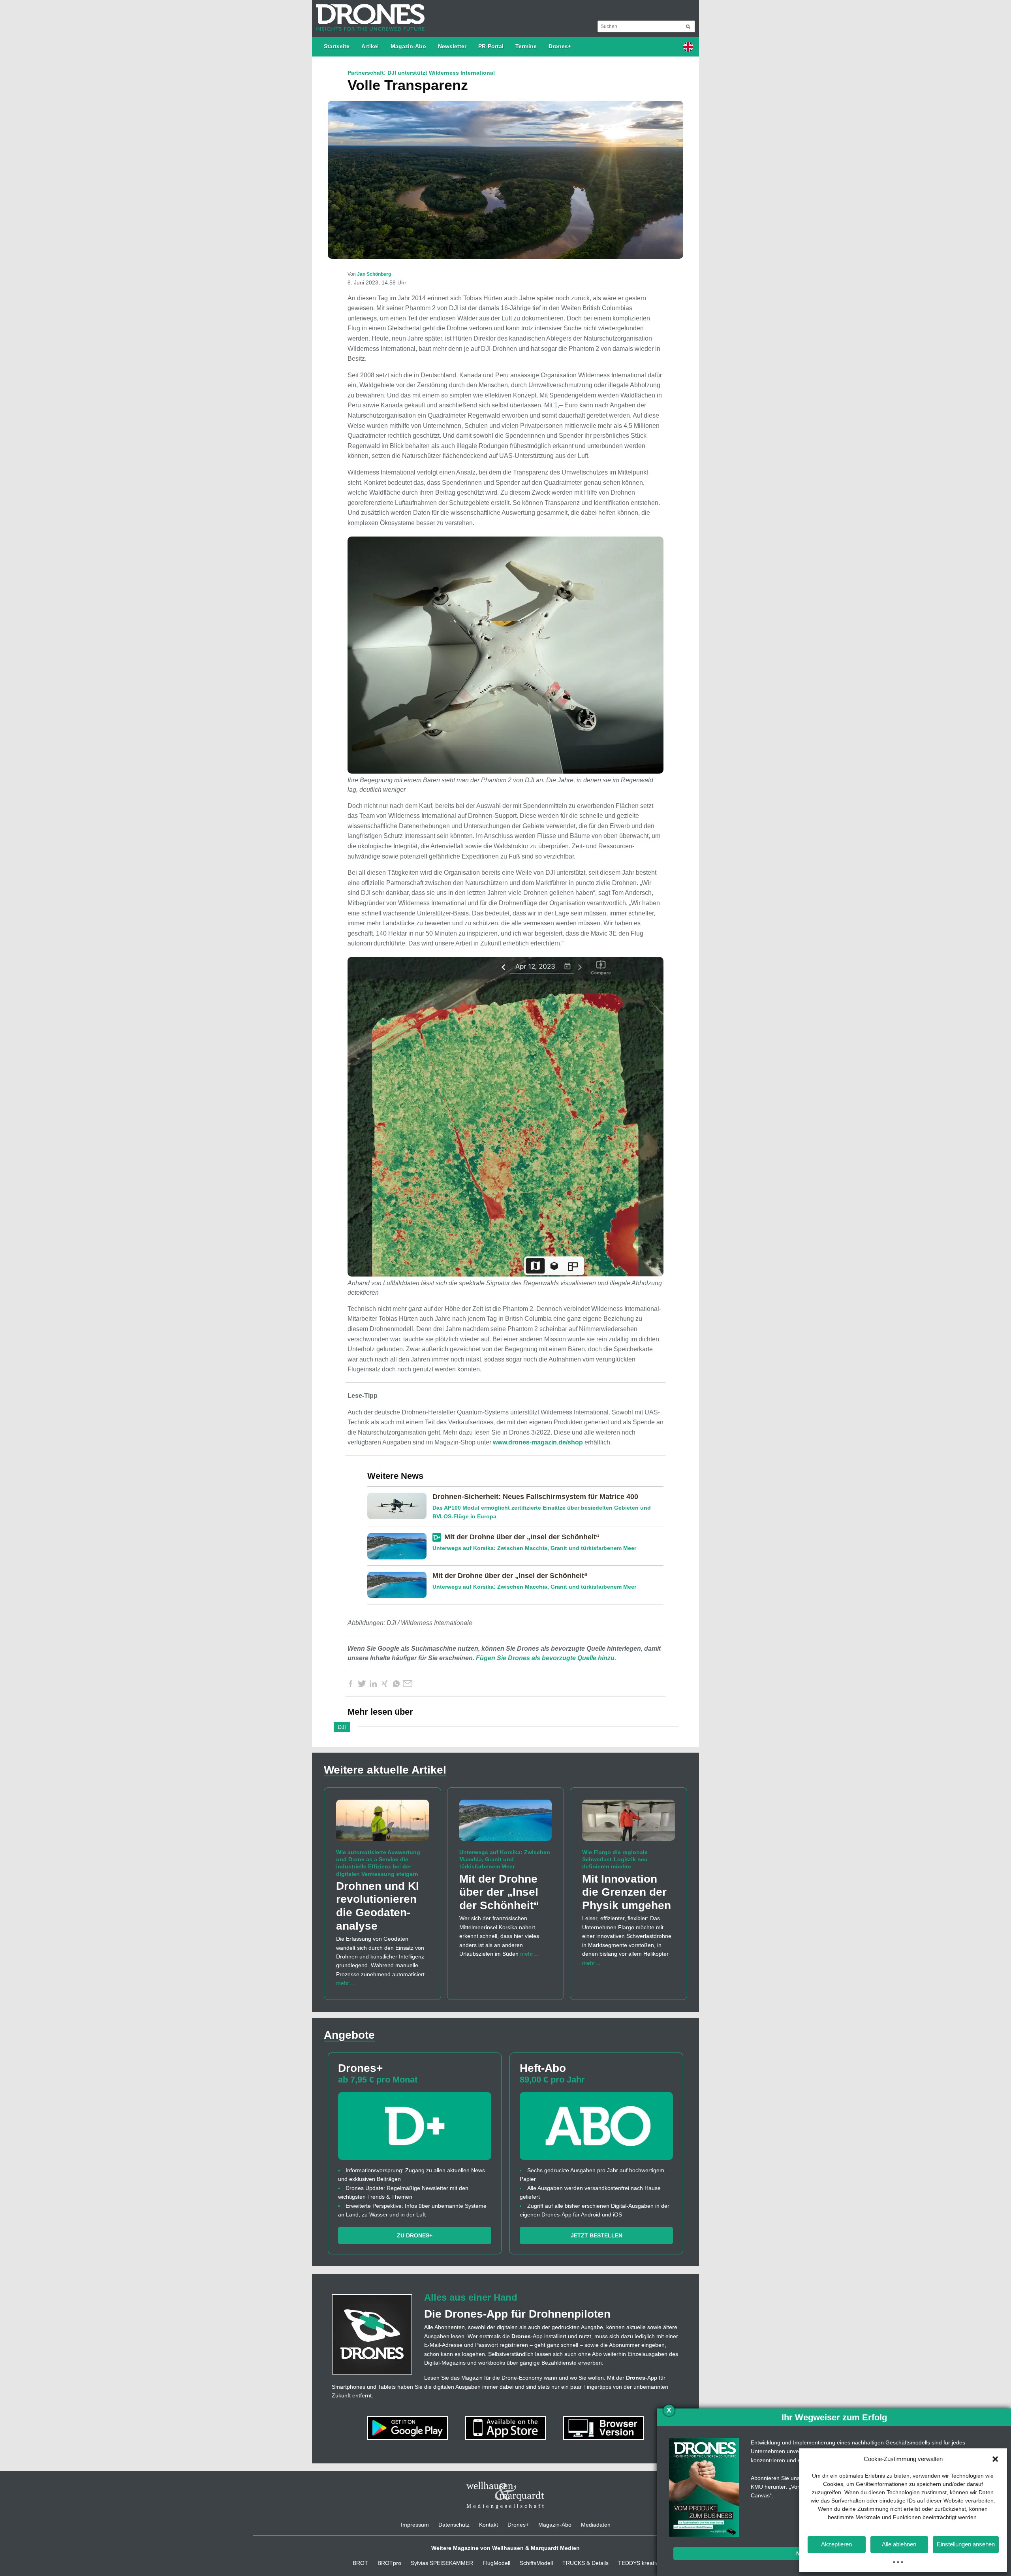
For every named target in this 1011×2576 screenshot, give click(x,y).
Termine (526, 46)
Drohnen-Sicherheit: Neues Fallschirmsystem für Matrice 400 (535, 1497)
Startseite (337, 46)
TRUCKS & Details (585, 2563)
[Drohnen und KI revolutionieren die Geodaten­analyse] (382, 1824)
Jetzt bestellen (597, 2235)
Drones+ (560, 46)
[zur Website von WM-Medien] (505, 2495)
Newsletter (452, 46)
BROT (360, 2563)
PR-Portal (491, 46)
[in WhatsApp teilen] (396, 1684)
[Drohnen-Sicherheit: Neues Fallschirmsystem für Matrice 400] (400, 1505)
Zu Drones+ (415, 2235)
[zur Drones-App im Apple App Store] (506, 2427)
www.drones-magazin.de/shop (538, 1442)
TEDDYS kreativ (638, 2563)
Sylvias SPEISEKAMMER (442, 2563)
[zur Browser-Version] (603, 2427)
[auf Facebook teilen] (350, 1684)
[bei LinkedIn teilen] (373, 1684)
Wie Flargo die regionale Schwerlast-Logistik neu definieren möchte (615, 1859)
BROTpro (389, 2563)
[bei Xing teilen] (385, 1684)
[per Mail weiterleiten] (408, 1684)
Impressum (415, 2525)
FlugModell (496, 2563)
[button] (995, 2459)
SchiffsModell (536, 2563)
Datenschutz (454, 2525)
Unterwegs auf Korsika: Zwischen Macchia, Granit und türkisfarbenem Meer (534, 1548)
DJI (342, 1727)
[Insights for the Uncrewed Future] (368, 13)
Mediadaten (596, 2525)
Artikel (370, 46)
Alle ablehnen (899, 2544)
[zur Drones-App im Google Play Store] (408, 2427)
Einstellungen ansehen (966, 2544)
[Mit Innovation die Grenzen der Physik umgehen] (629, 1824)
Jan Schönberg (374, 274)
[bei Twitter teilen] (362, 1684)
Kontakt (489, 2525)
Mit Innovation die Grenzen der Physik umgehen (627, 1892)
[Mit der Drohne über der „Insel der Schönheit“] (400, 1546)
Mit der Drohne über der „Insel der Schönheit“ (522, 1537)
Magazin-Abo (408, 46)
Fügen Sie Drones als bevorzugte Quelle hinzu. (546, 1658)
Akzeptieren (836, 2544)
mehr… (345, 1983)
